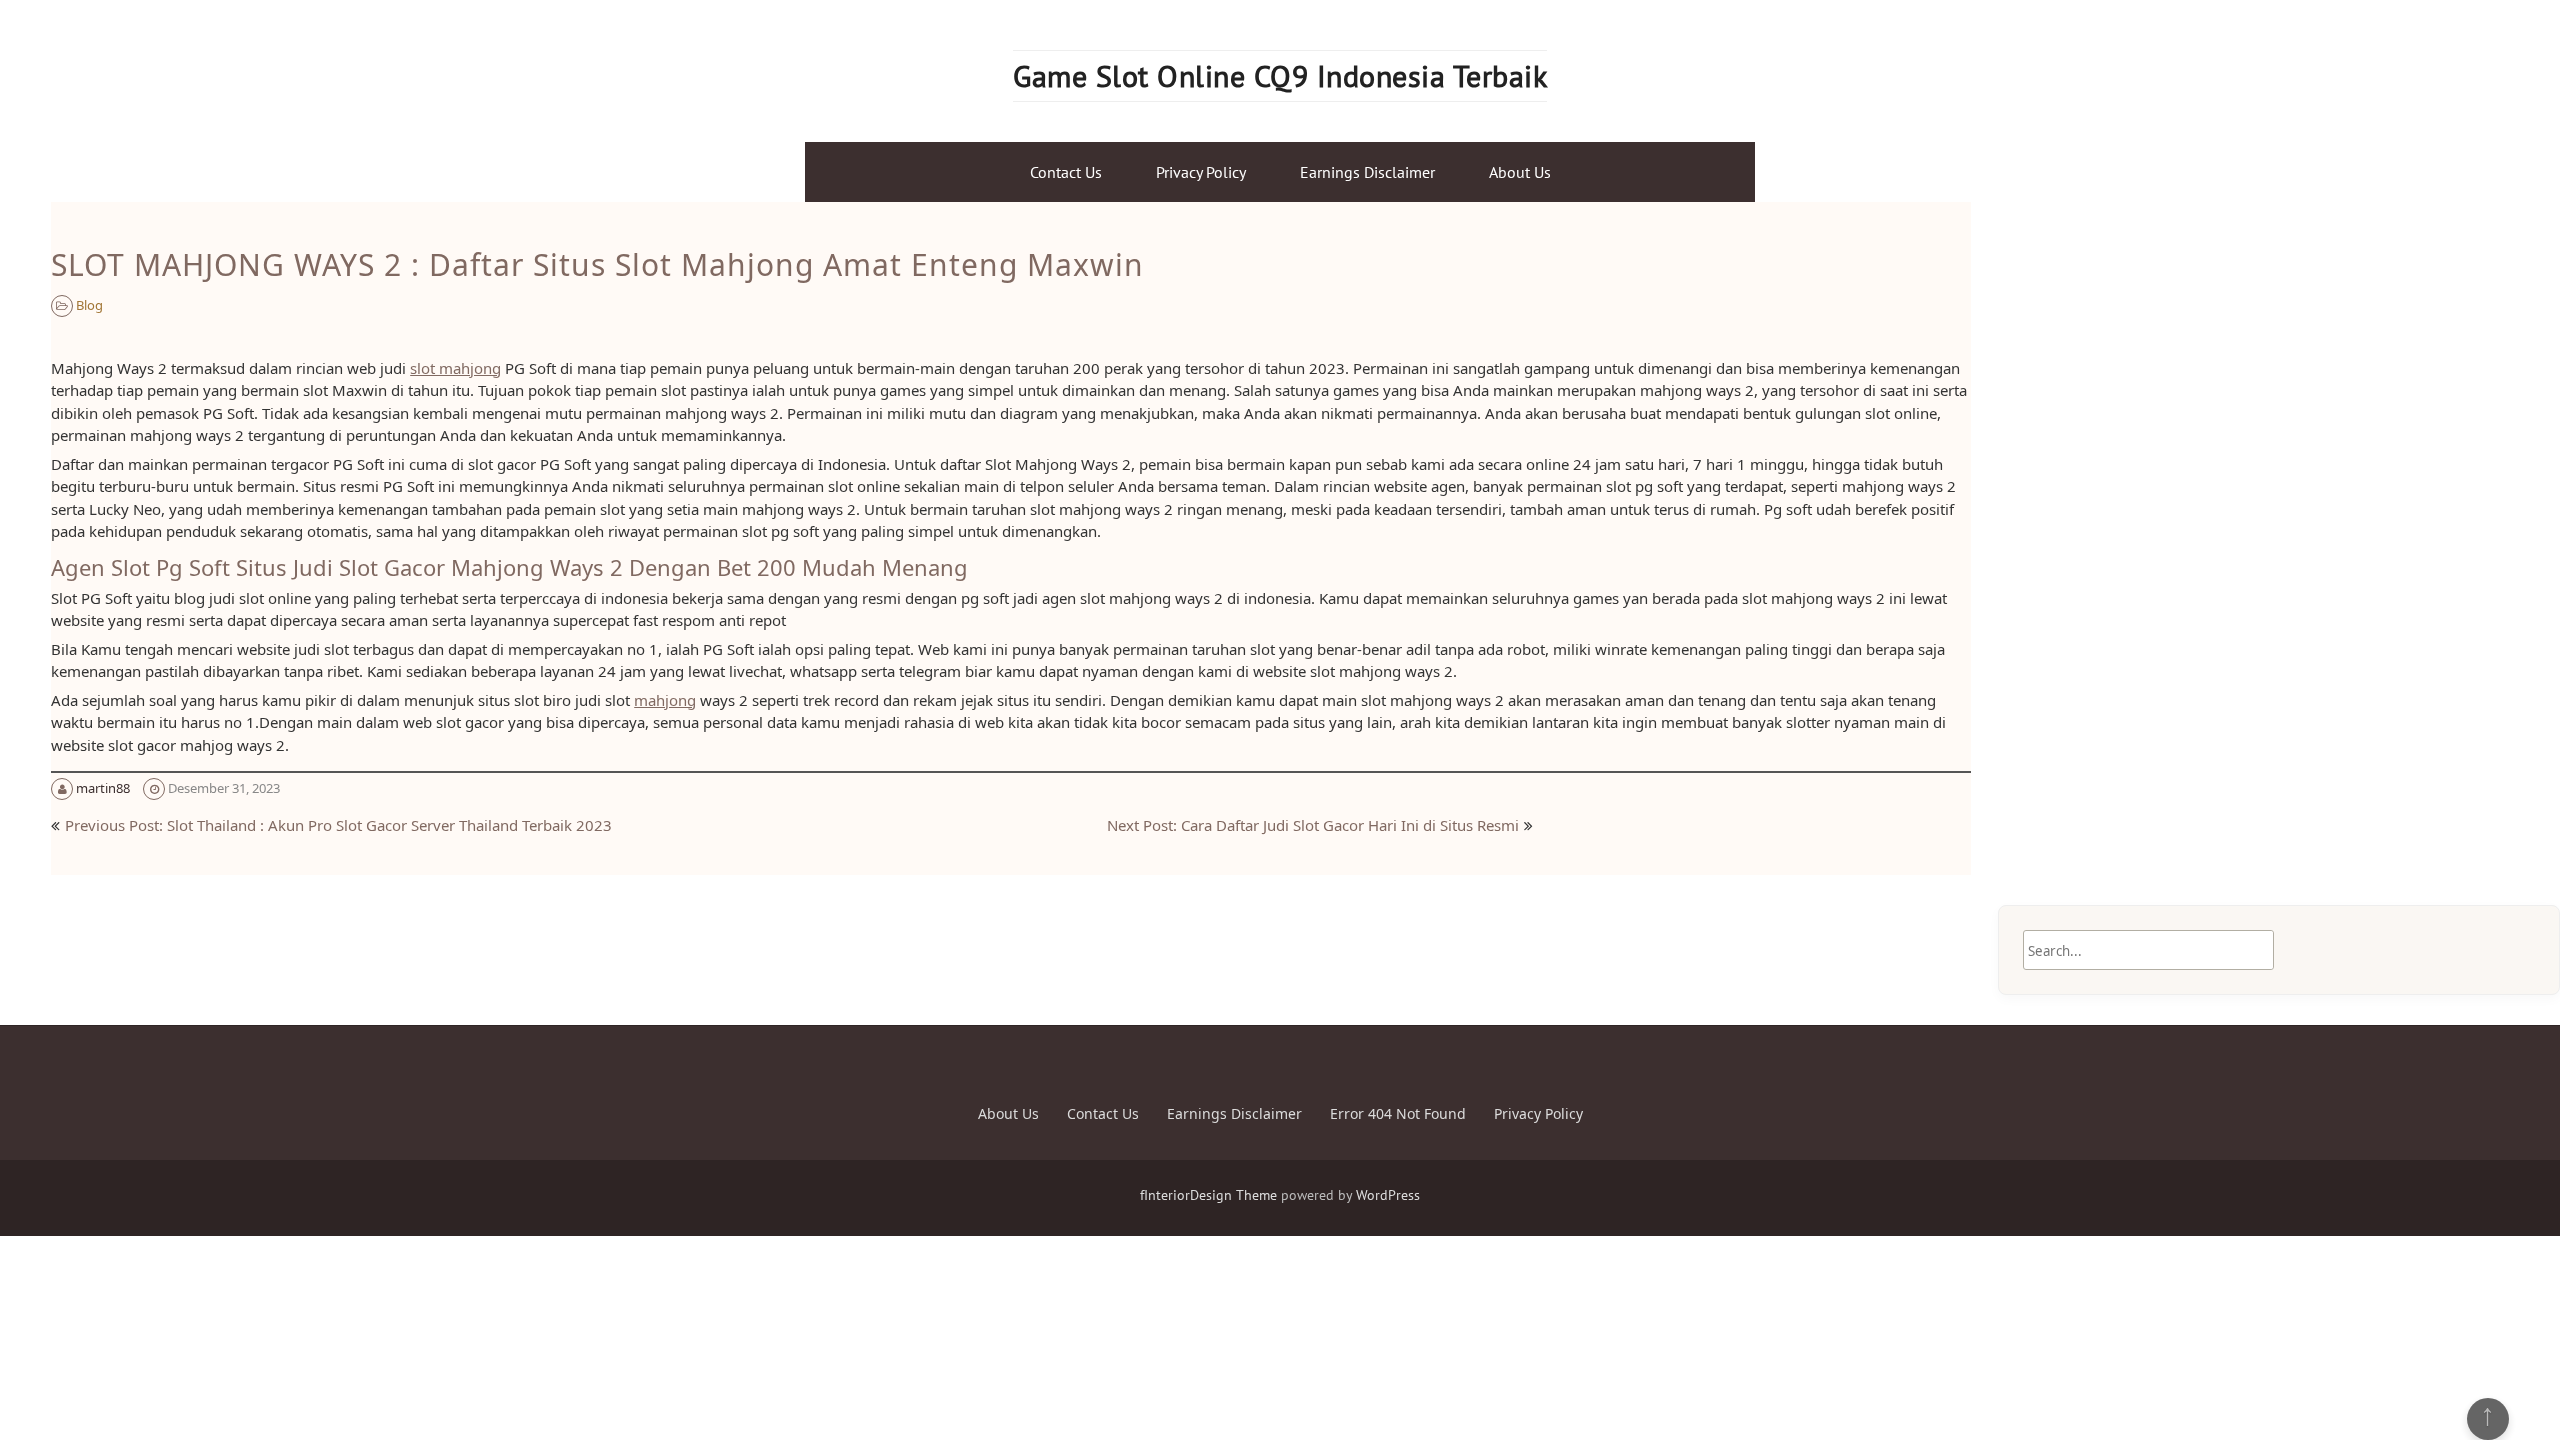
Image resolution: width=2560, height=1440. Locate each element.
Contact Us (1066, 172)
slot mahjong (455, 368)
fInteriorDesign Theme (1208, 1195)
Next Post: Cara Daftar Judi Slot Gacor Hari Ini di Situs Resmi (1313, 825)
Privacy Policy (1201, 172)
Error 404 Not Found (1398, 1113)
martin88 (103, 788)
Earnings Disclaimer (1367, 172)
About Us (1520, 172)
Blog (89, 305)
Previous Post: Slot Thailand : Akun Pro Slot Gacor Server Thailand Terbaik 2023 (338, 825)
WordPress (1388, 1195)
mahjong (665, 700)
